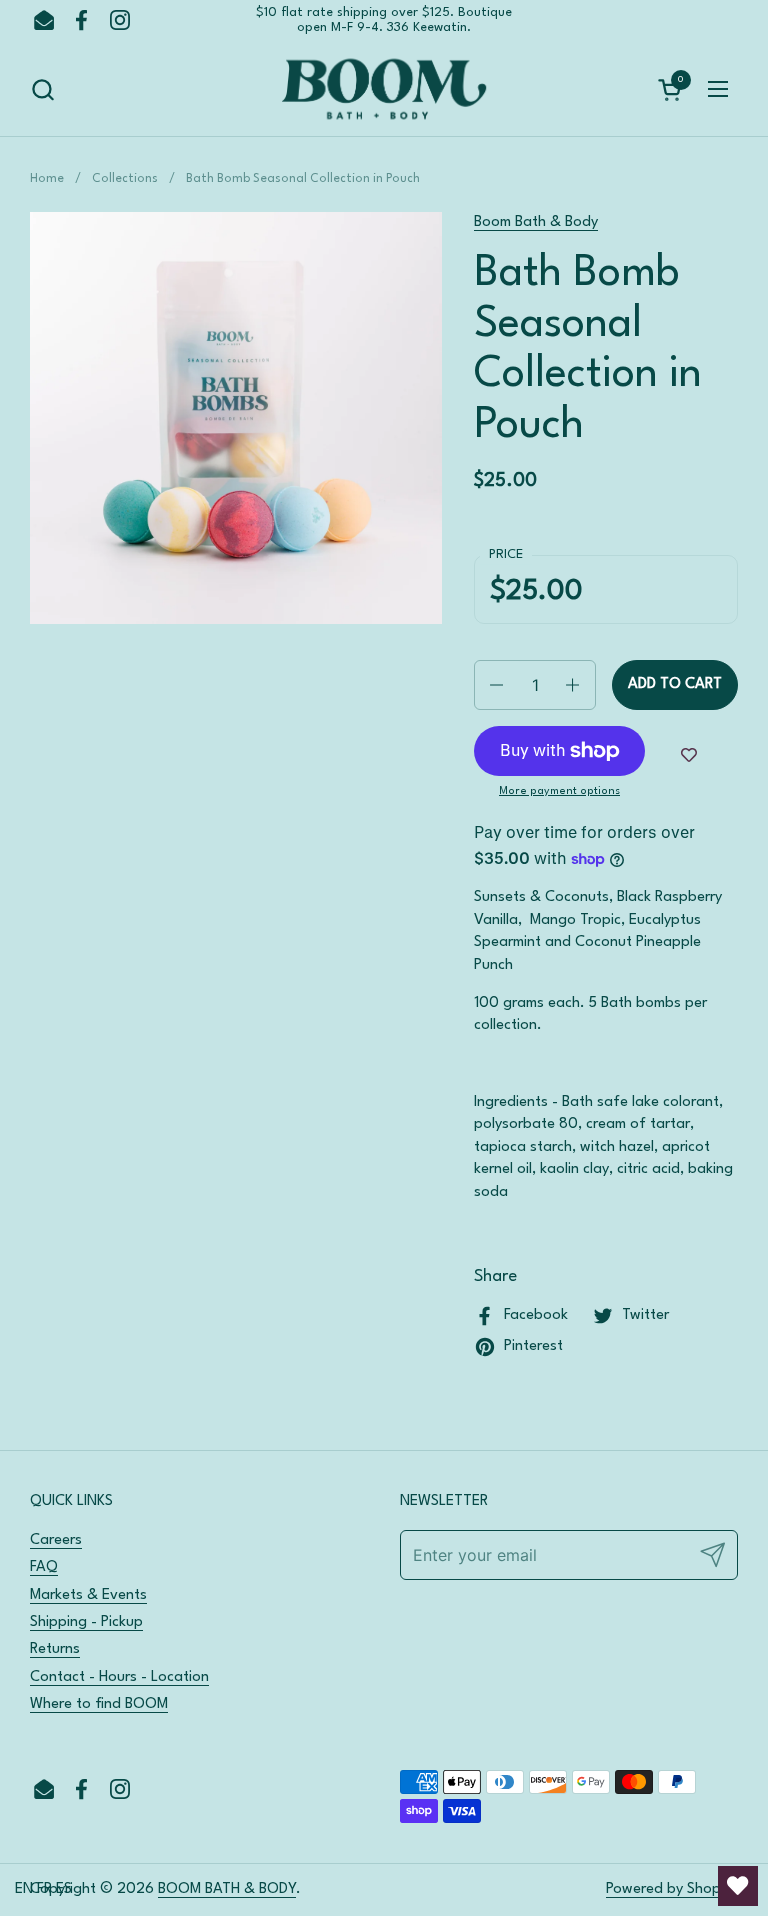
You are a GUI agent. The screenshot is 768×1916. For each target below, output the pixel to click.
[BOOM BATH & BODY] (384, 89)
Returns (55, 1649)
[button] (42, 89)
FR (44, 1889)
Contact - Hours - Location (119, 1677)
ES (64, 1889)
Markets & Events (88, 1595)
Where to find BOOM (99, 1704)
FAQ (44, 1567)
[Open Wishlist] (738, 1886)
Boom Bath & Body (536, 222)
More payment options (559, 791)
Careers (56, 1540)
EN (24, 1889)
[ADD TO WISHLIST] (689, 756)
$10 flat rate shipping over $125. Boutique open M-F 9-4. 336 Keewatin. (384, 20)
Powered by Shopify (672, 1889)
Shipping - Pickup (86, 1622)
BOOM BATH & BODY (227, 1889)
